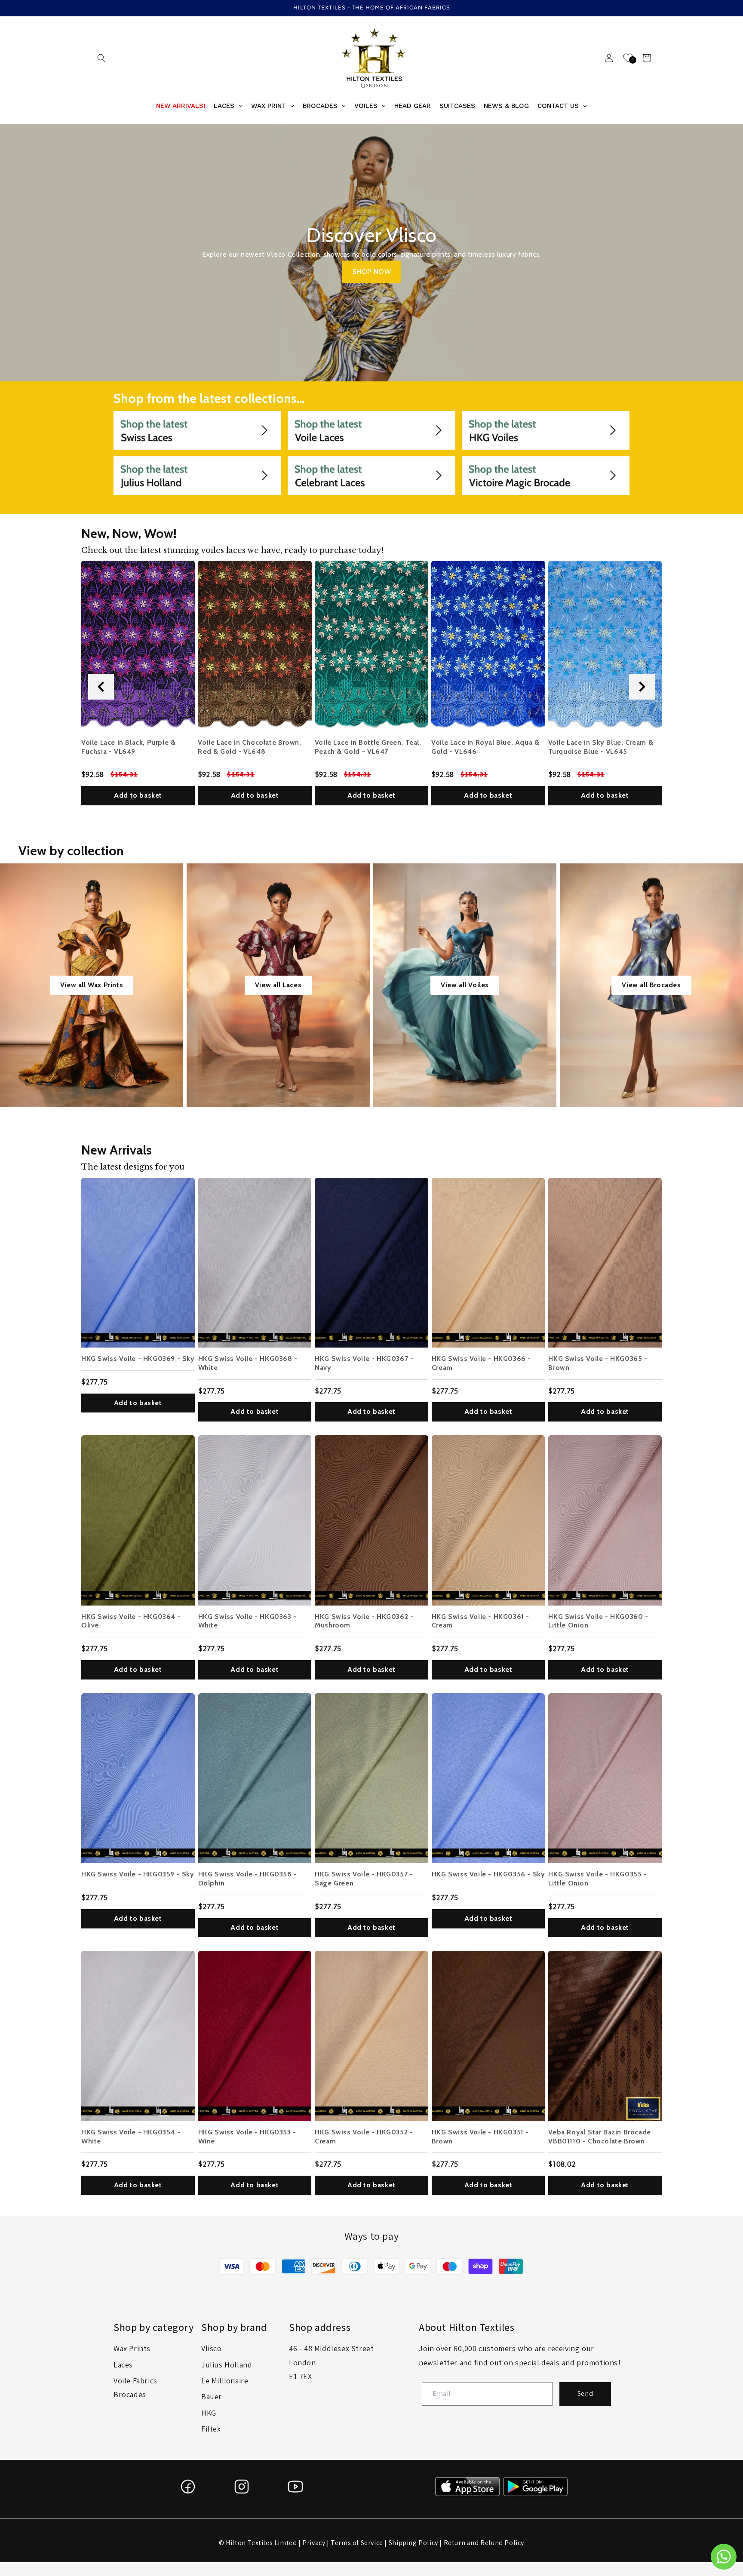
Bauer (212, 2396)
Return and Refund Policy (484, 2543)
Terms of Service (357, 2543)
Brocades (130, 2394)
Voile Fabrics (135, 2381)
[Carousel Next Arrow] (642, 687)
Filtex (211, 2429)
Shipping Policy (413, 2543)
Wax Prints (132, 2348)
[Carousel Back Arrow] (101, 687)
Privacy (314, 2543)
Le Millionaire (225, 2381)
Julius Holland (227, 2365)
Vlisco (212, 2348)
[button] (101, 58)
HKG (209, 2413)
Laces (123, 2365)
